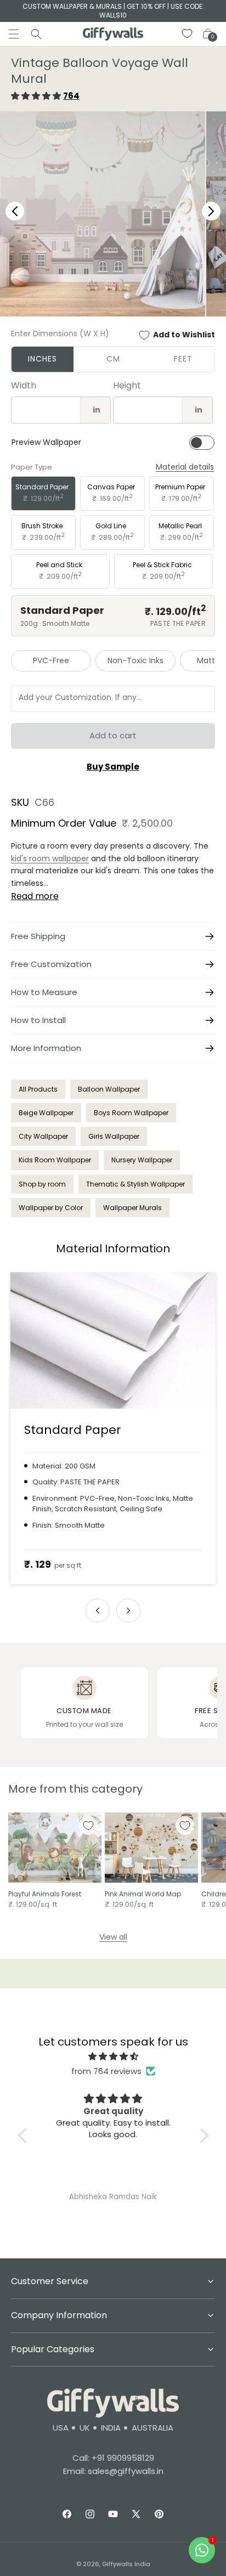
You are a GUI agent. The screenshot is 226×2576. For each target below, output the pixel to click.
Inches (43, 359)
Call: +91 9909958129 (113, 2458)
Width (24, 385)
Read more (35, 896)
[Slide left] (98, 1611)
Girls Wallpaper (114, 1136)
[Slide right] (128, 1611)
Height (127, 385)
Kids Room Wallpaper (55, 1160)
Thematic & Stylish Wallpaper (135, 1184)
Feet (183, 359)
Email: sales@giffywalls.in (113, 2471)
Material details (185, 467)
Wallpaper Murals (132, 1208)
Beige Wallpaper (46, 1113)
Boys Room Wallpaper (131, 1113)
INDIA (111, 2428)
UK (85, 2428)
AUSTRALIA (152, 2428)
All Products (38, 1089)
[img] (113, 2056)
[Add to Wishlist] (88, 1826)
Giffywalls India (126, 2564)
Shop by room (42, 1184)
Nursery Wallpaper (142, 1160)
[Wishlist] (188, 34)
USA (61, 2428)
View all (113, 1937)
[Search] (36, 34)
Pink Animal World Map (143, 1894)
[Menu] (14, 34)
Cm (113, 359)
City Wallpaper (43, 1136)
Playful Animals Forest (45, 1894)
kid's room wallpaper (50, 858)
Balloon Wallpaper (109, 1089)
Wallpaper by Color (51, 1208)
